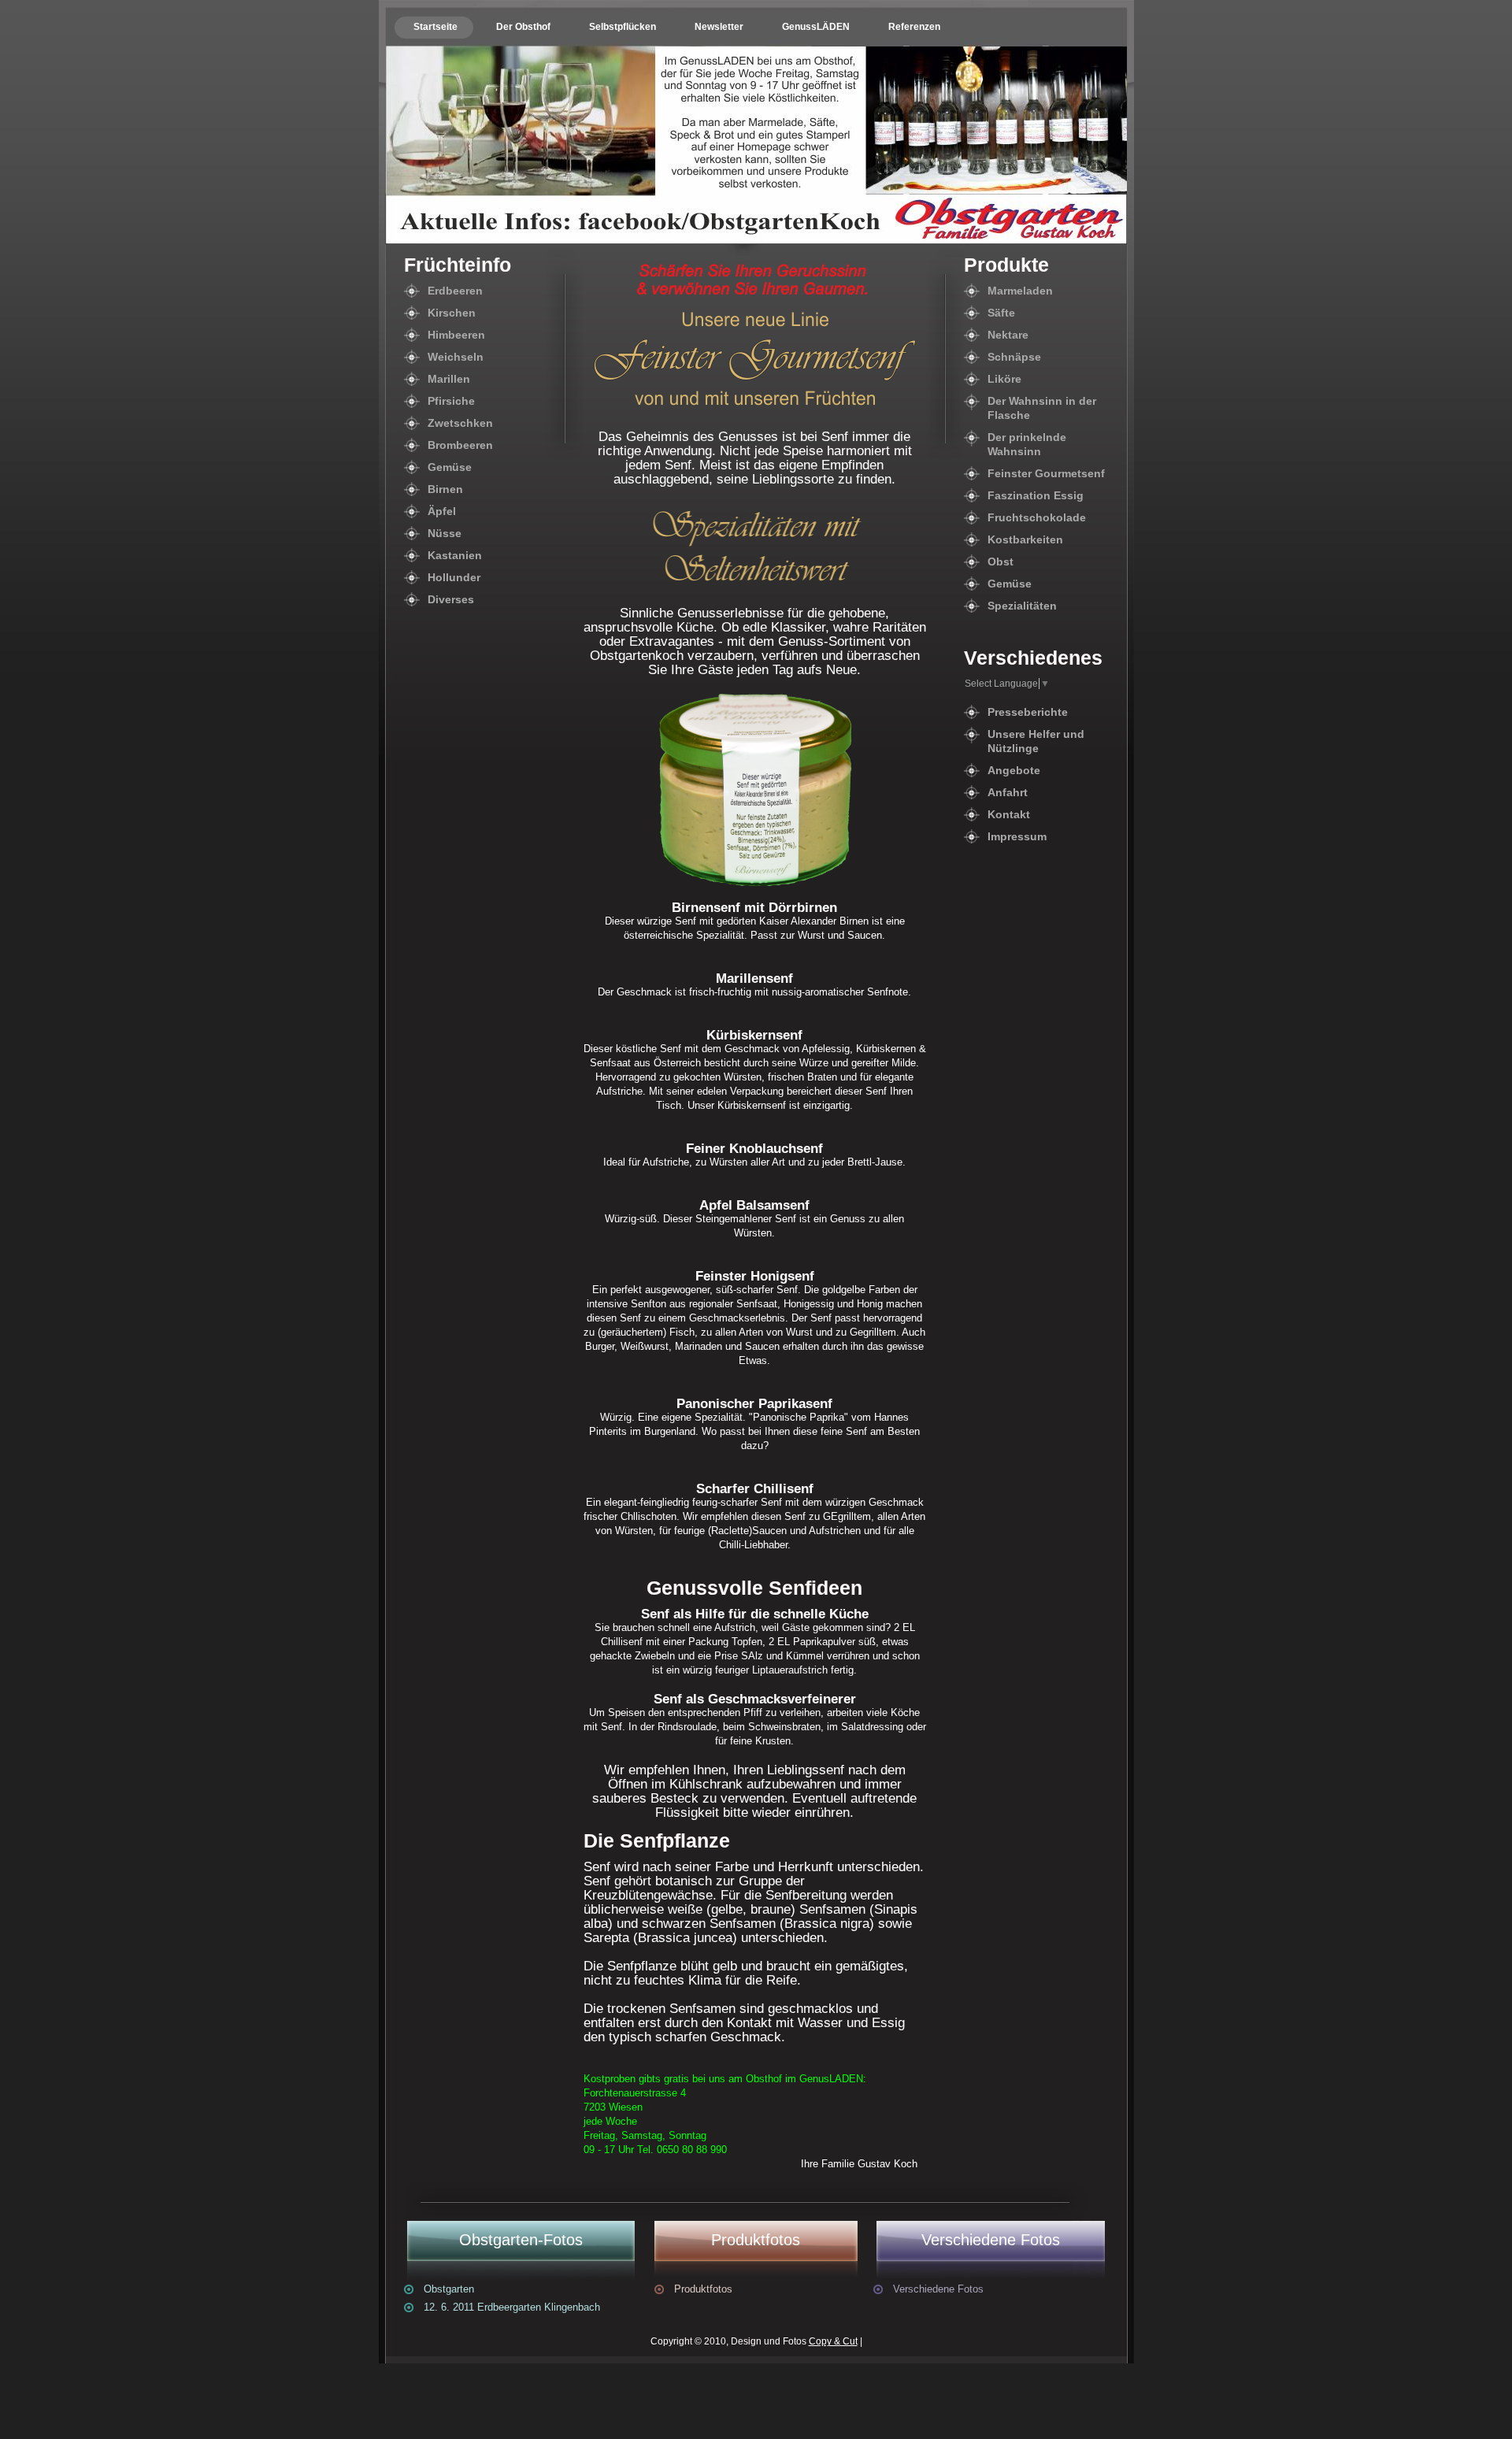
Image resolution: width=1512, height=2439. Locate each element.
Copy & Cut (833, 2341)
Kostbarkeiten (1025, 539)
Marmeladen (1020, 291)
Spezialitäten (1022, 606)
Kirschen (452, 313)
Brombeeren (460, 445)
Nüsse (445, 533)
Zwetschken (460, 423)
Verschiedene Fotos (938, 2289)
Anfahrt (1008, 792)
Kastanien (455, 555)
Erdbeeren (455, 291)
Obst (1001, 562)
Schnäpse (1014, 357)
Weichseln (456, 357)
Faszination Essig (1036, 495)
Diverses (451, 599)
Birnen (445, 489)
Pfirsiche (451, 401)
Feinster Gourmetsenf (1046, 473)
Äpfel (442, 511)
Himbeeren (456, 335)
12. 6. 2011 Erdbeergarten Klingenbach (512, 2307)
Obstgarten (449, 2289)
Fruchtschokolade (1037, 517)
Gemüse (450, 467)
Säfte (1001, 313)
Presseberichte (1028, 712)
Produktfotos (703, 2289)
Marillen (449, 379)
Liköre (1004, 379)
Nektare (1008, 335)
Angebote (1014, 770)
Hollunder (454, 577)
